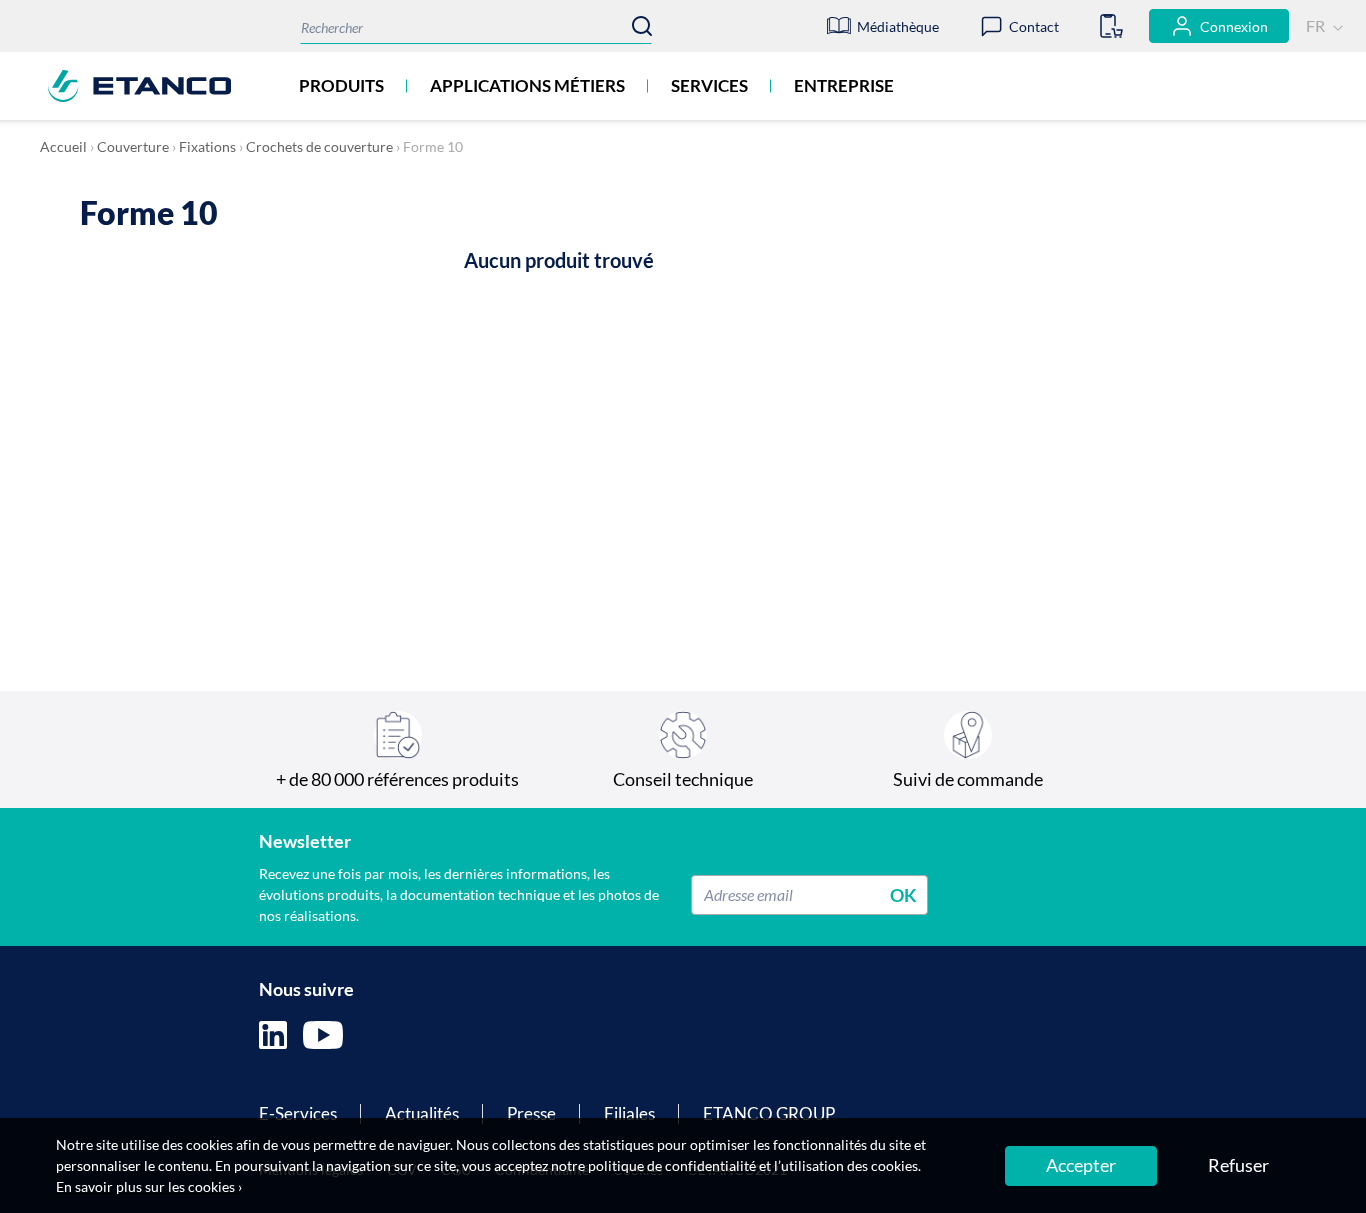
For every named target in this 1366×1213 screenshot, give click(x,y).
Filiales (629, 1113)
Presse (531, 1113)
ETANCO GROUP (769, 1113)
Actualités (422, 1113)
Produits (341, 85)
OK (903, 894)
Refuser (1238, 1165)
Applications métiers (527, 85)
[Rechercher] (642, 26)
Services (709, 85)
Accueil (63, 146)
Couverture (133, 146)
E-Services (298, 1113)
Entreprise (844, 85)
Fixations (207, 146)
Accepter (1081, 1165)
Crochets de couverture (319, 146)
